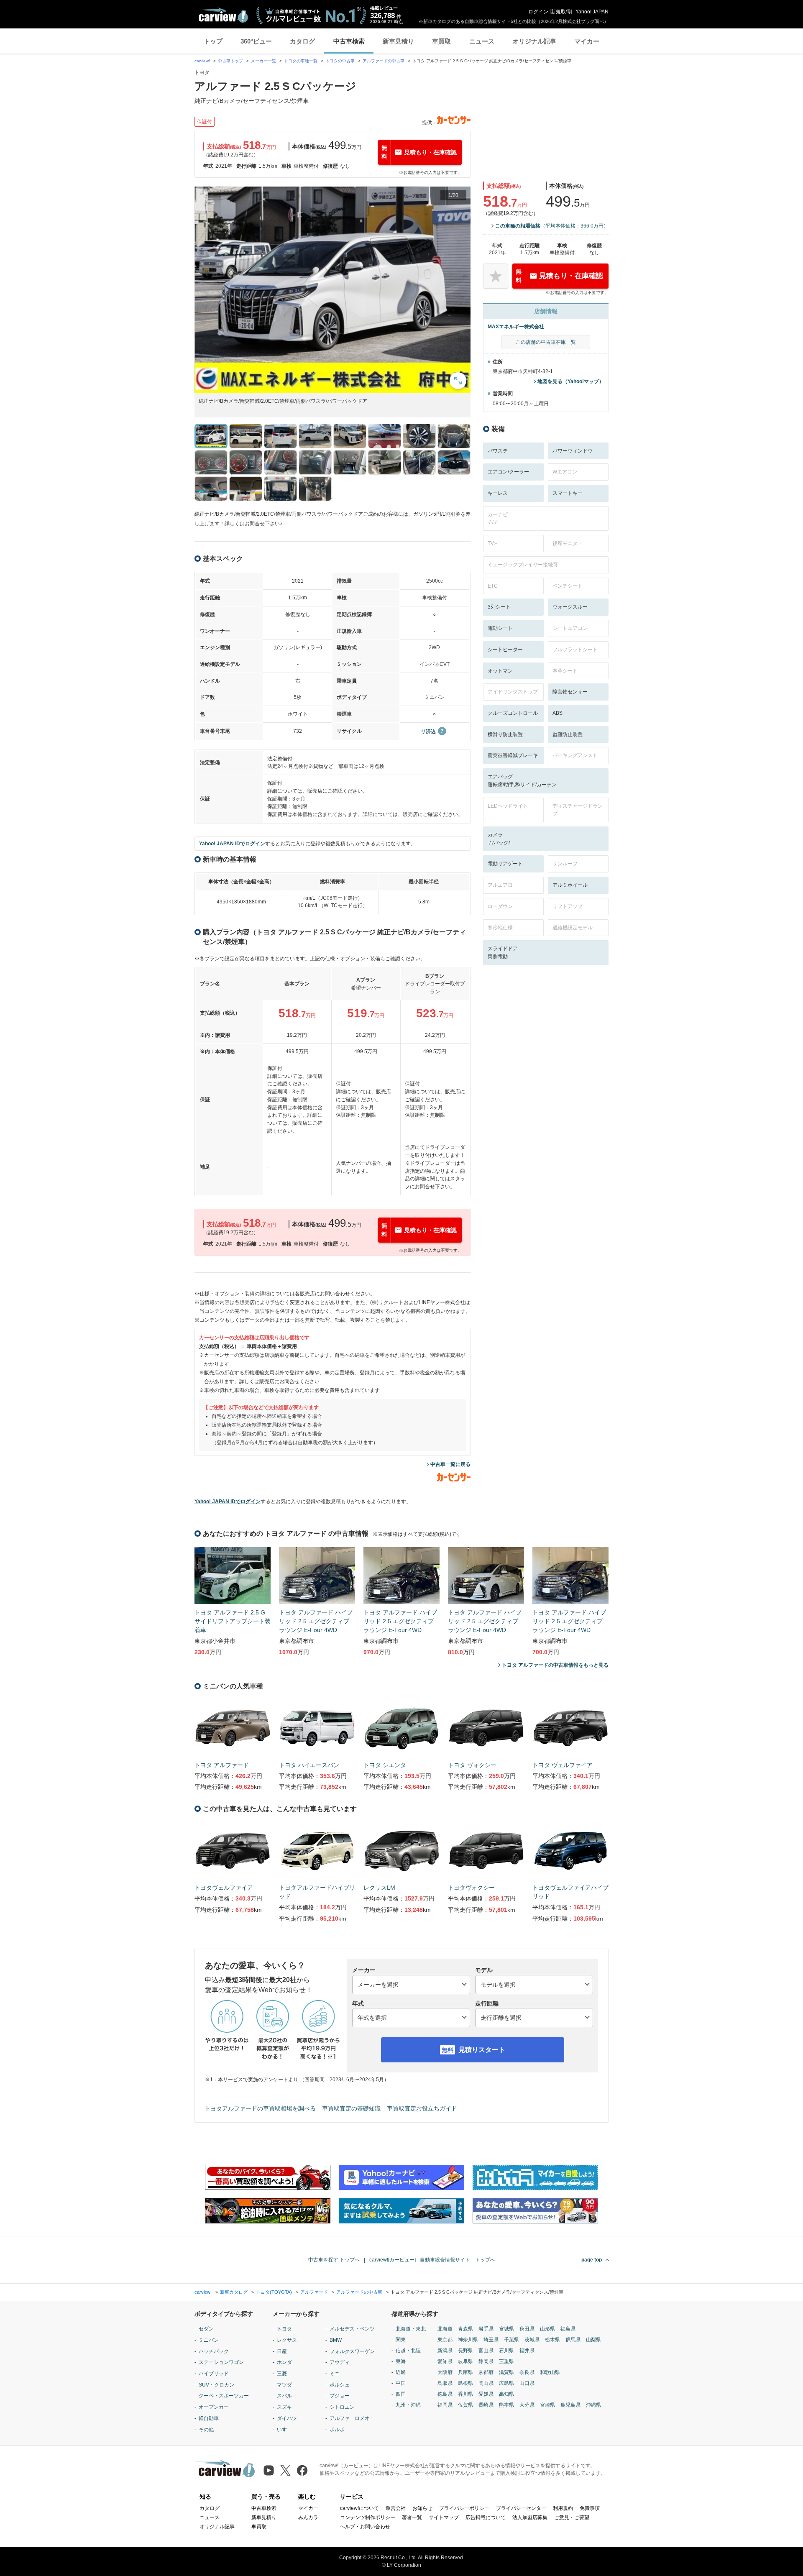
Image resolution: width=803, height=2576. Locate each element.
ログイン (538, 12)
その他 (206, 2430)
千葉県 (511, 2340)
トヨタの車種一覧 (301, 61)
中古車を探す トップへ (334, 2260)
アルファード (314, 2292)
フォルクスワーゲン (352, 2351)
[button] (332, 290)
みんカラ (308, 2517)
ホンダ (284, 2362)
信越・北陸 (408, 2351)
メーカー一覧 (263, 61)
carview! (202, 61)
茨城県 (532, 2340)
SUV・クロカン (216, 2385)
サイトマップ (444, 2517)
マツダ (284, 2385)
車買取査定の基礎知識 (351, 2108)
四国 (401, 2394)
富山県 (486, 2351)
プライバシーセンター (521, 2508)
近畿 (401, 2372)
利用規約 (563, 2508)
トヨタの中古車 (340, 61)
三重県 (506, 2361)
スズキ (284, 2407)
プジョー (340, 2396)
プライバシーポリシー (464, 2508)
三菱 (282, 2374)
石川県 (506, 2351)
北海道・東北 (411, 2329)
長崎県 (486, 2405)
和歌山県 (550, 2372)
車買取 (441, 41)
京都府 (486, 2372)
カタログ (302, 41)
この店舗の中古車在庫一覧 (546, 342)
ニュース (482, 41)
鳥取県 (445, 2383)
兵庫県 (465, 2372)
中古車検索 (349, 41)
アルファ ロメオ (350, 2418)
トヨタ (284, 2329)
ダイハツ (287, 2418)
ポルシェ (340, 2385)
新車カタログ (234, 2292)
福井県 (527, 2351)
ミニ (335, 2374)
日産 (282, 2351)
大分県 (527, 2405)
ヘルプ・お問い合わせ (365, 2527)
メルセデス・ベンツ (352, 2329)
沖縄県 (593, 2405)
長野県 (465, 2351)
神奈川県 (468, 2340)
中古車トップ (230, 61)
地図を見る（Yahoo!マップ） (571, 381)
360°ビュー (256, 41)
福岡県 (445, 2405)
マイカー (587, 41)
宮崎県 (547, 2405)
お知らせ (422, 2508)
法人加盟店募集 (530, 2517)
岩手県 (486, 2329)
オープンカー (214, 2407)
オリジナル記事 (534, 41)
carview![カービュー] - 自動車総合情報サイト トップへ (432, 2260)
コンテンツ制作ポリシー (368, 2517)
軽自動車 (209, 2418)
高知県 (506, 2394)
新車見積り (398, 41)
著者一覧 (412, 2517)
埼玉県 (491, 2340)
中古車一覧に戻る (450, 1464)
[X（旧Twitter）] (285, 2470)
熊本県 (506, 2405)
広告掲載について (486, 2517)
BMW (336, 2340)
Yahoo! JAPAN (592, 12)
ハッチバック (214, 2351)
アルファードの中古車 (384, 61)
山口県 (527, 2383)
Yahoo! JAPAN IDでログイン (232, 844)
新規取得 (561, 12)
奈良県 (527, 2372)
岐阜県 (465, 2361)
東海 (401, 2361)
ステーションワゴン (221, 2362)
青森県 (465, 2329)
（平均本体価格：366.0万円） (552, 226)
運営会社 (396, 2508)
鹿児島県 (570, 2405)
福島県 (568, 2329)
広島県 (506, 2383)
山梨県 (593, 2340)
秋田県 (527, 2329)
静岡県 (486, 2361)
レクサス (287, 2340)
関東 (401, 2340)
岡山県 (486, 2383)
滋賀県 (506, 2372)
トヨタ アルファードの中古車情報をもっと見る (555, 1665)
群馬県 (573, 2340)
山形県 (547, 2329)
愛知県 (445, 2361)
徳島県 (445, 2394)
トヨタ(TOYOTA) (274, 2292)
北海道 (445, 2329)
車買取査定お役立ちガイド (422, 2108)
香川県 (465, 2394)
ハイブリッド (214, 2374)
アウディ (340, 2362)
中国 (401, 2383)
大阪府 (445, 2372)
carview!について (359, 2508)
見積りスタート (482, 2050)
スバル (284, 2396)
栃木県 (552, 2340)
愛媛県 (486, 2394)
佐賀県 (465, 2405)
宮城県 (506, 2329)
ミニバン (209, 2340)
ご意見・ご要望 (572, 2517)
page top (592, 2260)
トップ (213, 41)
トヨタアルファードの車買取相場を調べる (260, 2108)
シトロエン (342, 2407)
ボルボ (337, 2430)
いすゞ (284, 2430)
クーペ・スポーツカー (224, 2396)
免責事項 (590, 2508)
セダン (206, 2329)
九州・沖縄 (408, 2405)
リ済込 (428, 732)
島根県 (465, 2383)
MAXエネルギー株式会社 (516, 327)
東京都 (445, 2340)
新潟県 (445, 2351)
